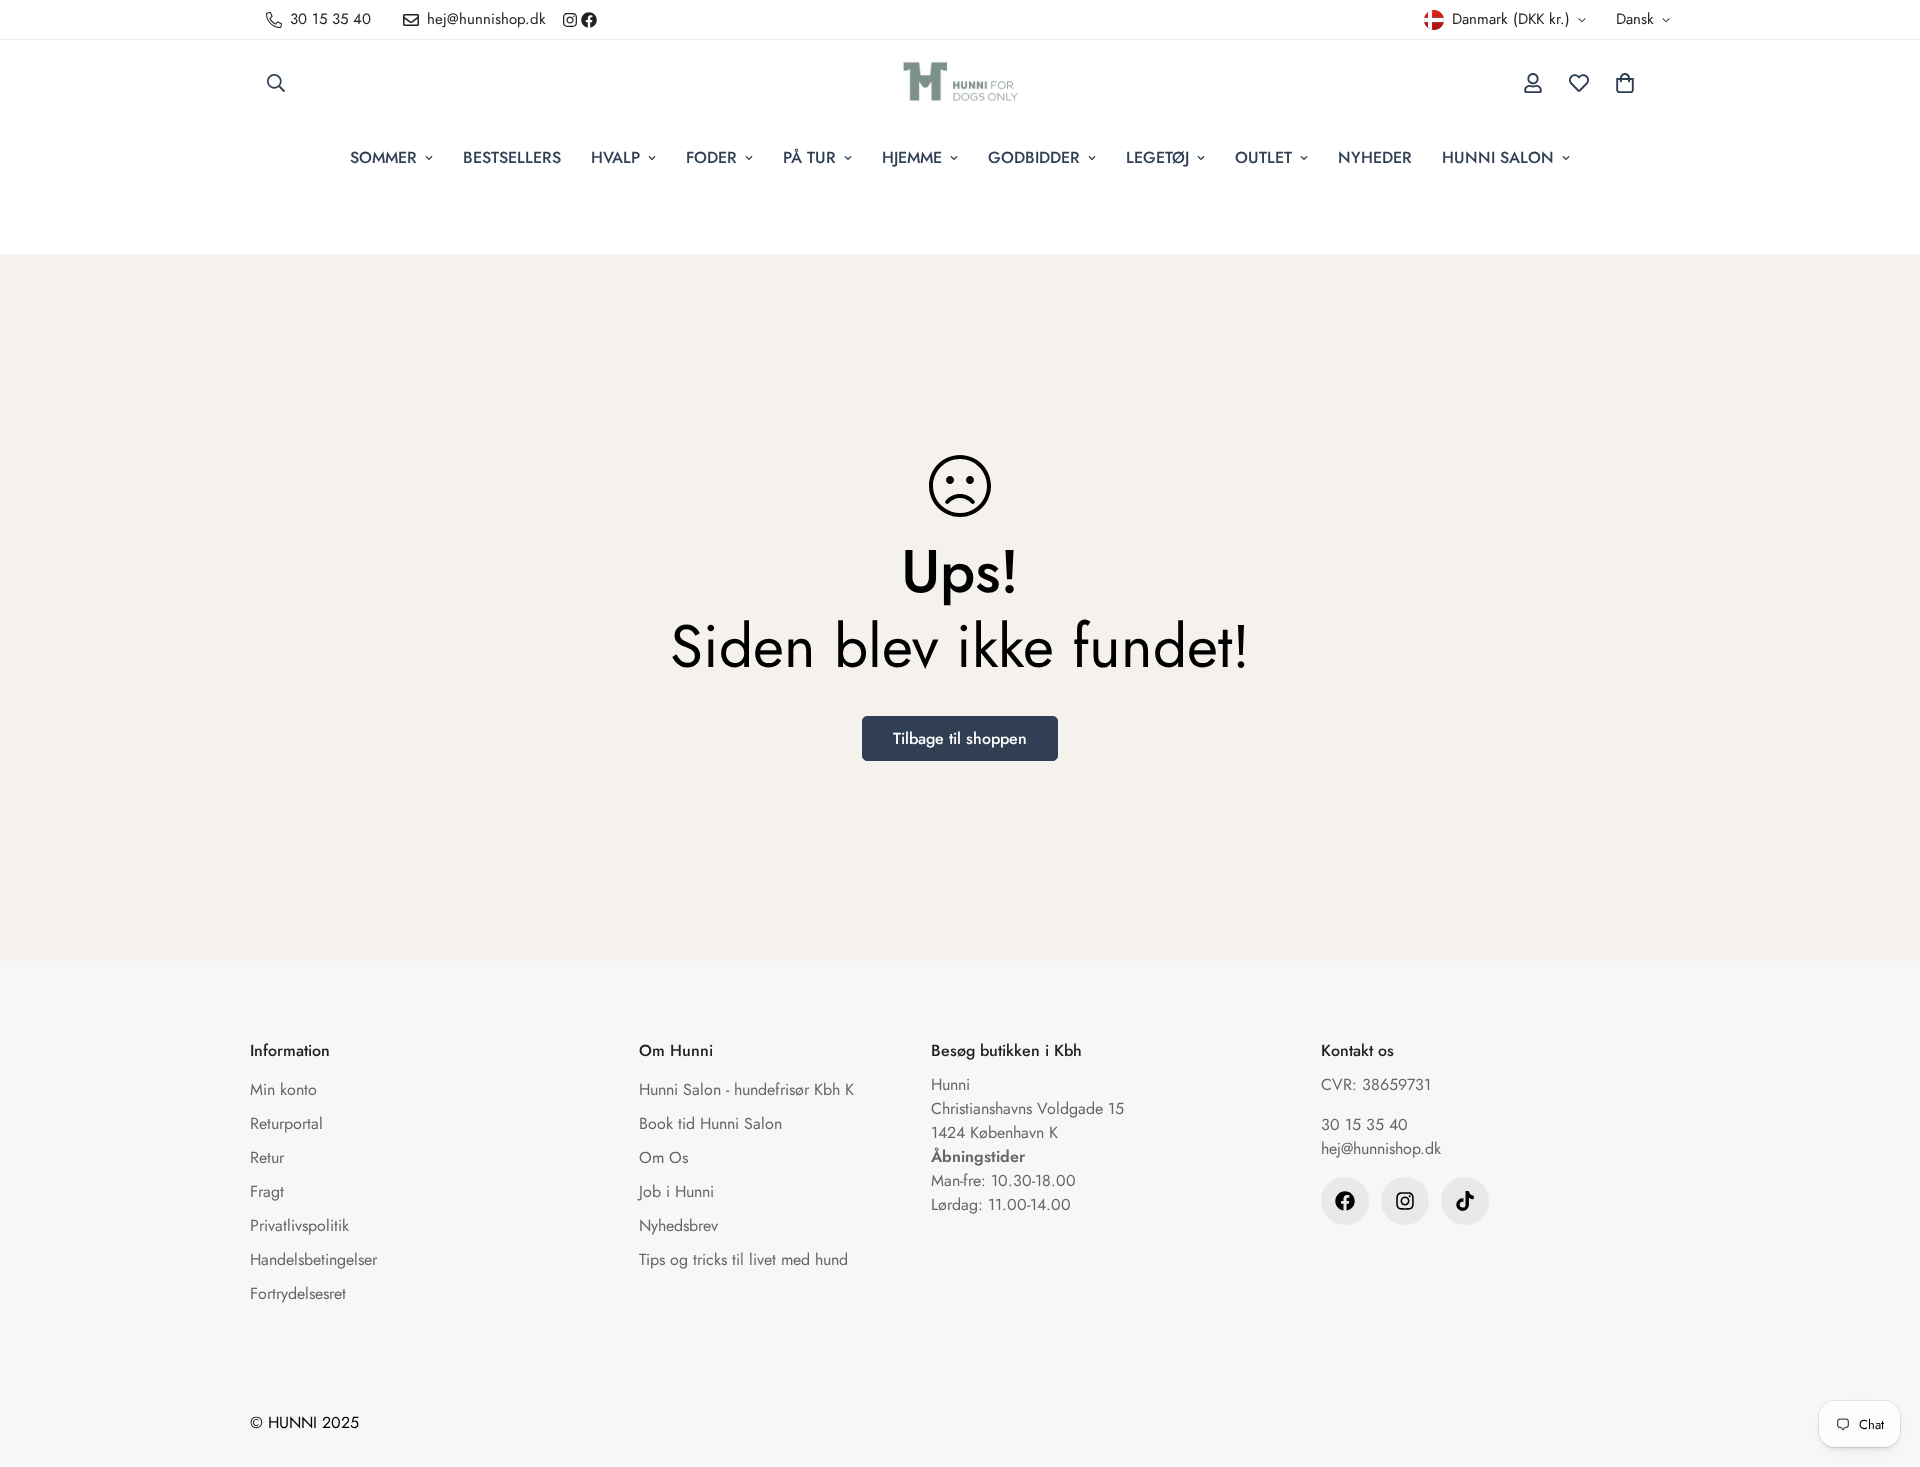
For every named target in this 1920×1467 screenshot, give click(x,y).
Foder (711, 157)
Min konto (283, 1089)
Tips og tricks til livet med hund (743, 1259)
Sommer (383, 157)
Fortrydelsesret (298, 1293)
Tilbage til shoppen (960, 738)
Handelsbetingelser (313, 1259)
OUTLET (1263, 157)
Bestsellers (512, 157)
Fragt (267, 1191)
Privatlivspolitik (299, 1225)
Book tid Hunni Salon (710, 1123)
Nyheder (1375, 157)
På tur (809, 157)
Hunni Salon (1498, 157)
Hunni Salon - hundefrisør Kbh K (746, 1089)
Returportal (286, 1123)
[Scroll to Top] (1881, 1358)
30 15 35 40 (1364, 1124)
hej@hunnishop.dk (1381, 1148)
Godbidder (1034, 157)
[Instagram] (570, 20)
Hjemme (912, 157)
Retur (267, 1157)
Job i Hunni (676, 1191)
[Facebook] (589, 20)
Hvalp (615, 157)
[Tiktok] (1465, 1201)
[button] (1625, 83)
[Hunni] (960, 83)
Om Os (663, 1157)
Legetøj (1157, 157)
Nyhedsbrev (678, 1225)
